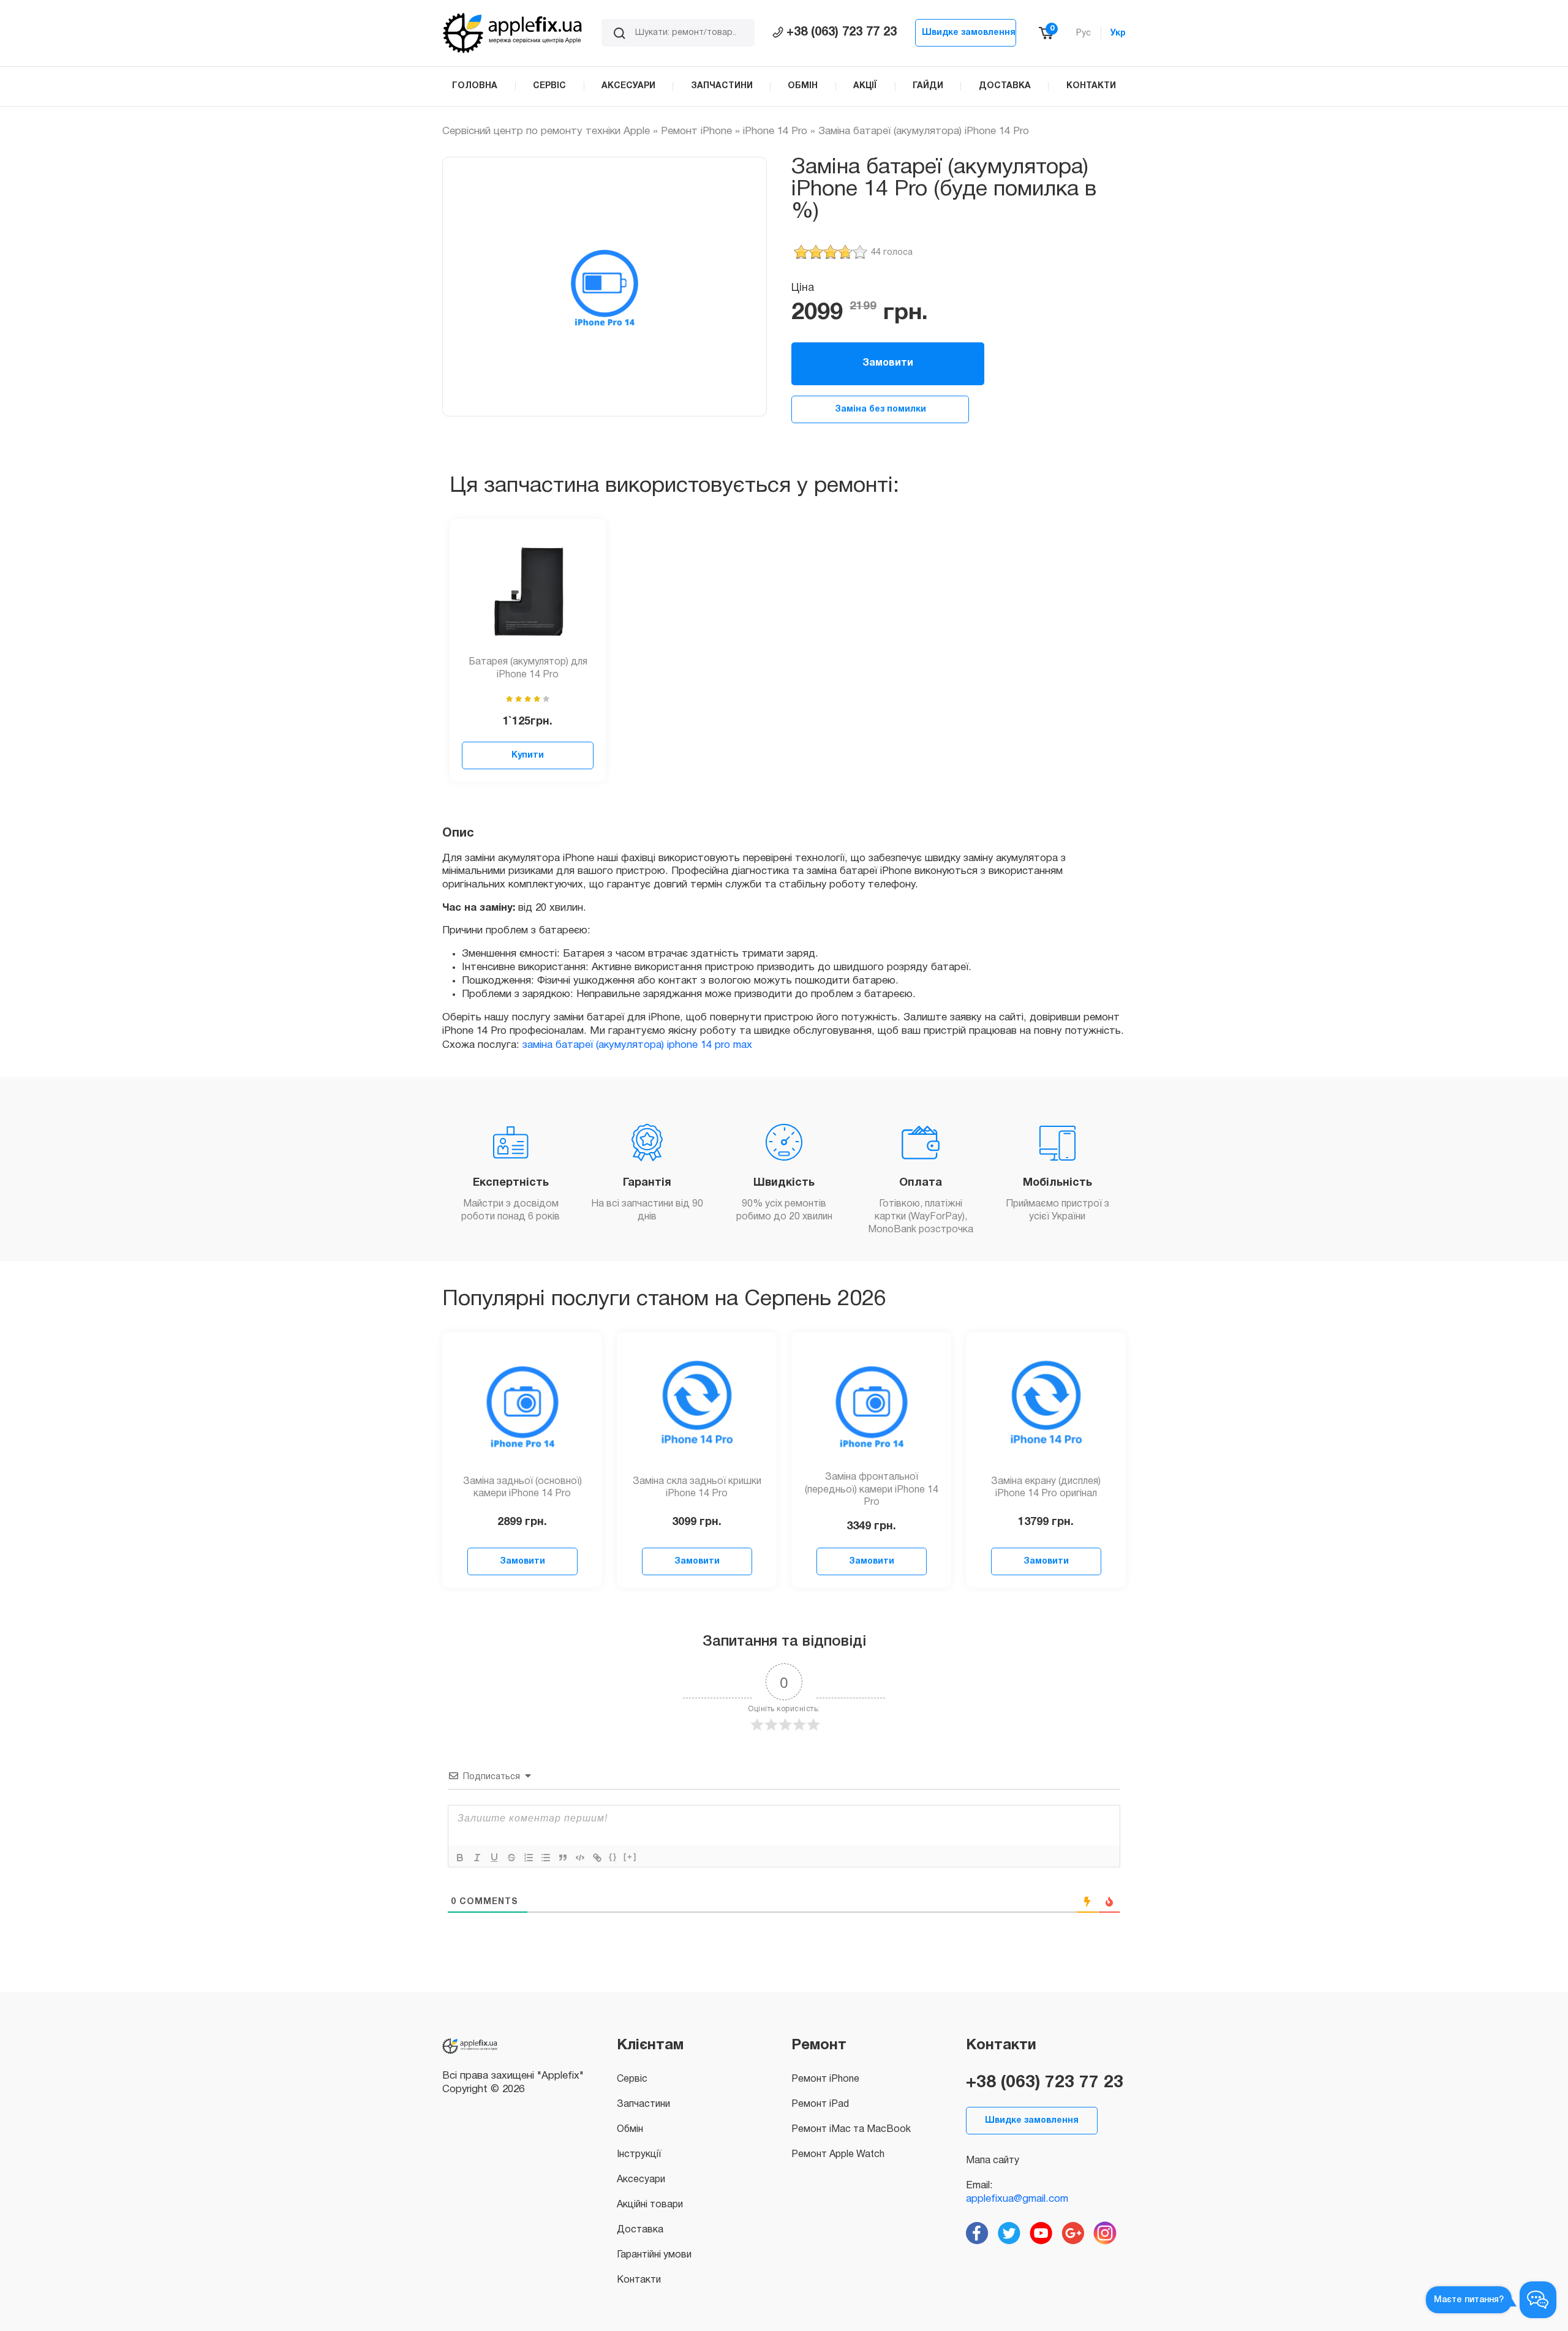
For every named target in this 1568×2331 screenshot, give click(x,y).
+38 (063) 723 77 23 (842, 32)
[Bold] (460, 1858)
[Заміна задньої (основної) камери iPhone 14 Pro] (522, 1406)
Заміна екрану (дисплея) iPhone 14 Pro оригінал (1046, 1488)
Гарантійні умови (654, 2255)
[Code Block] (580, 1858)
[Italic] (477, 1858)
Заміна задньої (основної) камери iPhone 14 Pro (522, 1488)
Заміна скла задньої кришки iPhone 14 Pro (697, 1488)
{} (613, 1857)
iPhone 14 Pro (775, 131)
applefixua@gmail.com (1017, 2199)
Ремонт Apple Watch (838, 2155)
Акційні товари (650, 2205)
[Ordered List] (529, 1858)
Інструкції (639, 2155)
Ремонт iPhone (696, 131)
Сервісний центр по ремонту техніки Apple (546, 131)
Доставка (640, 2230)
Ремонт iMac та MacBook (851, 2130)
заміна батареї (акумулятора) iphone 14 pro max (637, 1045)
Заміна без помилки (880, 409)
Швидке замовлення (969, 33)
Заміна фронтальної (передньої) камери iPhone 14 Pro (872, 1490)
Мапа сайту (993, 2161)
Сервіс (632, 2079)
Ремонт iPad (820, 2104)
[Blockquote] (563, 1858)
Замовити (888, 363)
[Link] (597, 1858)
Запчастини (643, 2104)
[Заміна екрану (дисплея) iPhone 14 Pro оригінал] (1046, 1406)
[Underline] (494, 1858)
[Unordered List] (546, 1858)
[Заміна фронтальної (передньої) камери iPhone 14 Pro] (872, 1406)
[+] (630, 1857)
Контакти (639, 2280)
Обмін (630, 2130)
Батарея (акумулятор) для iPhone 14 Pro (528, 668)
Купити (528, 755)
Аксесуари (641, 2180)
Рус (1084, 33)
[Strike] (511, 1858)
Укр (1118, 33)
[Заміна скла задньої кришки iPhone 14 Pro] (697, 1406)
